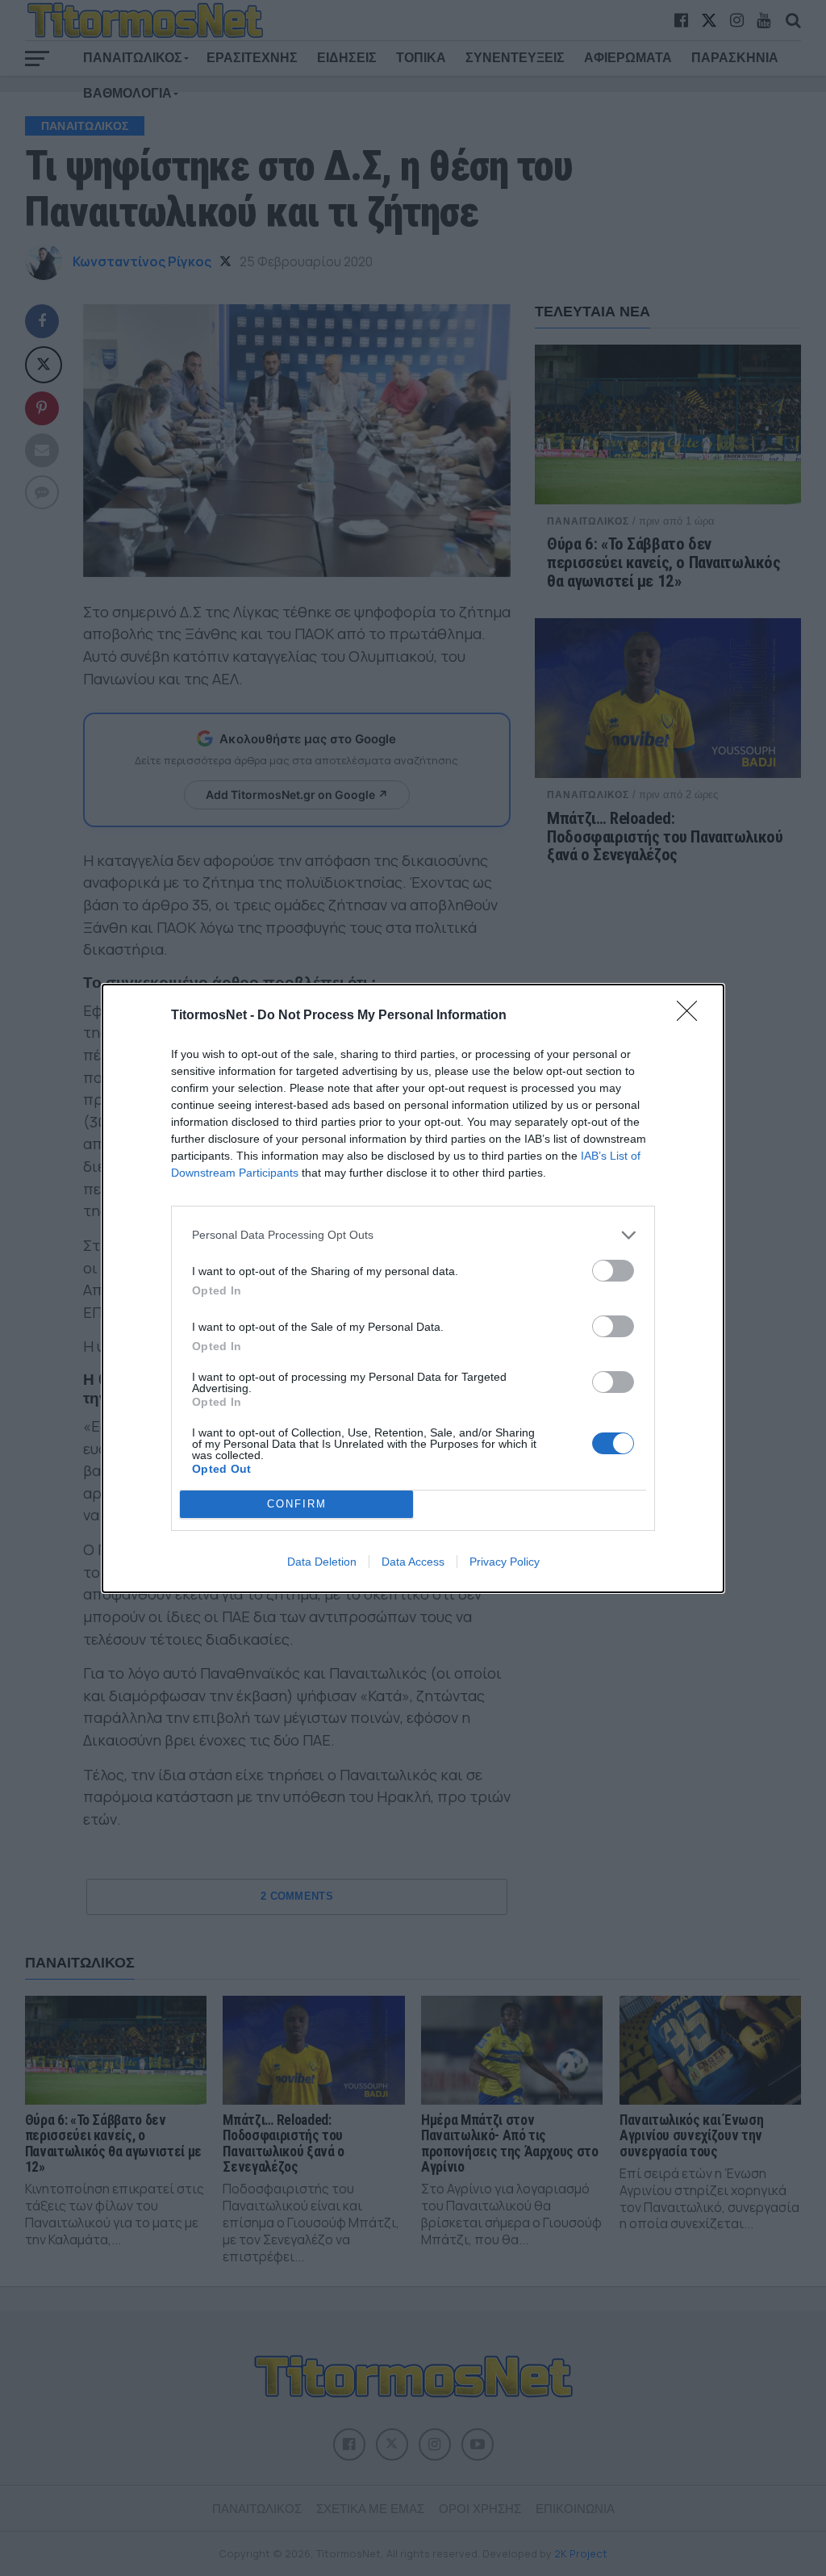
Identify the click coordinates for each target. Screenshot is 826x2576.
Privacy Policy (505, 1562)
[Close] (692, 1016)
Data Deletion (322, 1562)
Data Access (413, 1562)
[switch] (613, 1271)
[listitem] (413, 1235)
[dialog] (413, 1288)
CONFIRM (297, 1504)
